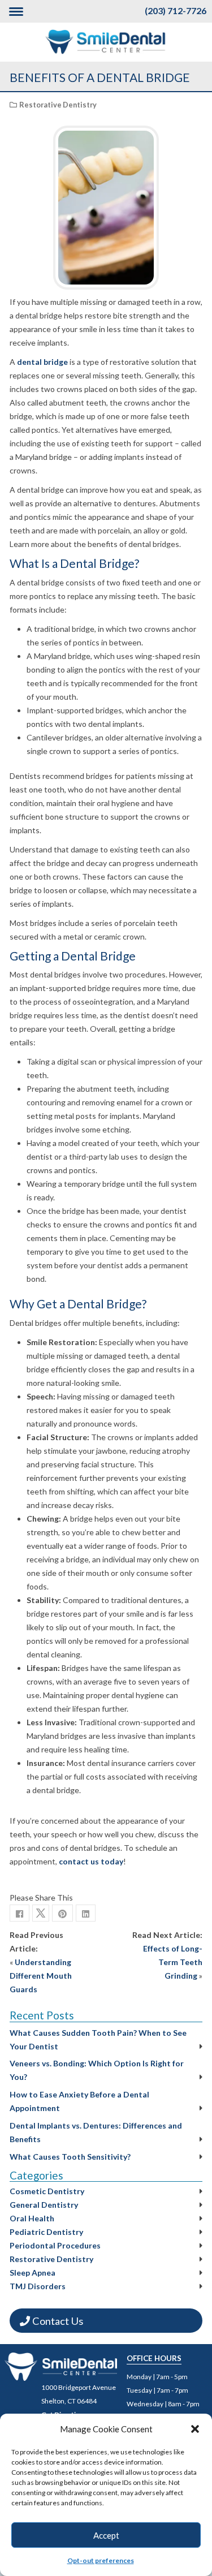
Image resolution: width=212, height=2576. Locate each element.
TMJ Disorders (38, 2286)
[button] (195, 2429)
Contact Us (57, 2321)
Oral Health (32, 2218)
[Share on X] (41, 1913)
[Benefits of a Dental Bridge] (62, 1913)
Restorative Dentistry (58, 105)
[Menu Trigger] (16, 11)
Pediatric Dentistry (46, 2232)
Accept (106, 2535)
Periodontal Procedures (55, 2245)
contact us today (91, 1861)
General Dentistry (44, 2205)
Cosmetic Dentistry (47, 2191)
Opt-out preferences (101, 2560)
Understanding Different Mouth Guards (41, 1976)
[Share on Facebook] (20, 1913)
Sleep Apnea (33, 2273)
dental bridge (42, 362)
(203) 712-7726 (176, 10)
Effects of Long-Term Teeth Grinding (173, 1962)
